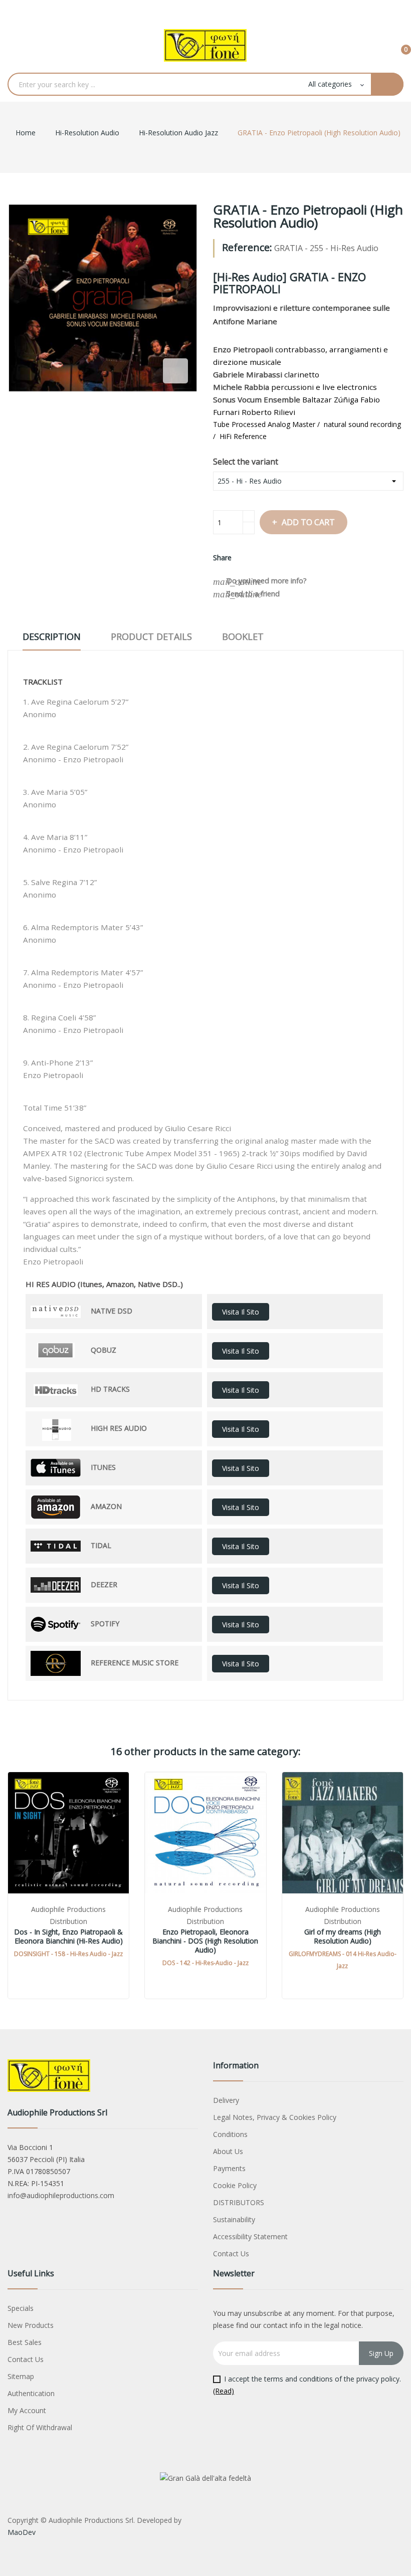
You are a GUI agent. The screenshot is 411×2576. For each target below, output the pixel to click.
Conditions (230, 2134)
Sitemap (21, 2376)
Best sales (25, 2342)
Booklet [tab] (243, 636)
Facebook (185, 10)
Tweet (262, 558)
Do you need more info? (260, 581)
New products (31, 2325)
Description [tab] (52, 636)
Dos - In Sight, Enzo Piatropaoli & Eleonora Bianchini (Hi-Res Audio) (68, 1937)
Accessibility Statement (250, 2236)
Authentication (31, 2393)
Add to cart (308, 522)
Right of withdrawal (40, 2427)
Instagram (226, 10)
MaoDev (22, 2532)
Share (245, 558)
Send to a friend (246, 594)
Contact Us (231, 2253)
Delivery (226, 2100)
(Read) (224, 2391)
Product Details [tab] (151, 636)
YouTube (205, 10)
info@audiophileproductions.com (61, 2195)
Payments (229, 2168)
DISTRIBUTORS (239, 2202)
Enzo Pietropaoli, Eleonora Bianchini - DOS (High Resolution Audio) (205, 1941)
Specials (21, 2308)
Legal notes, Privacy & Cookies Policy (275, 2117)
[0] (398, 45)
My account (27, 2410)
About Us (228, 2151)
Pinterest (279, 558)
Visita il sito (241, 1312)
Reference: (247, 248)
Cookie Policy (235, 2185)
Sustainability (234, 2219)
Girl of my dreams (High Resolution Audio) (343, 1937)
